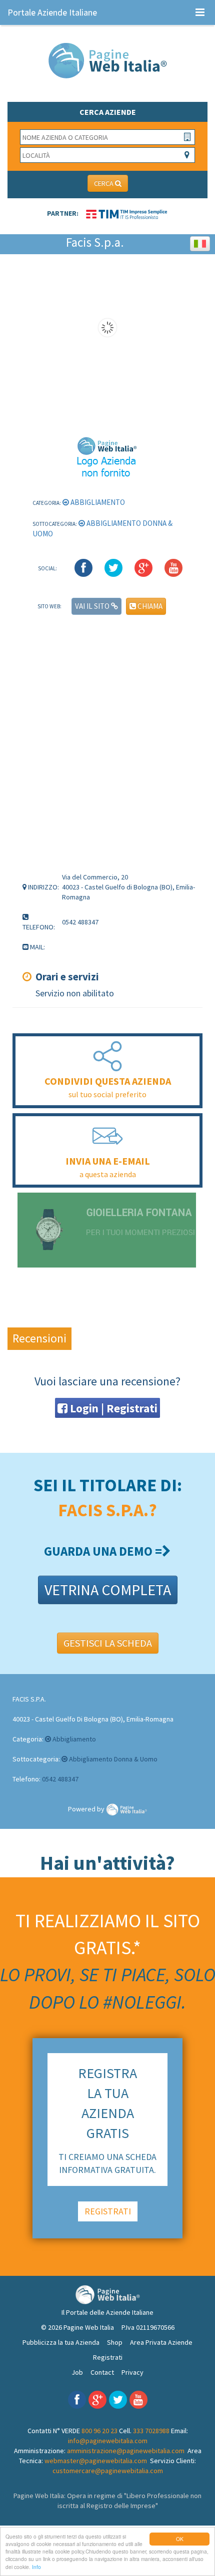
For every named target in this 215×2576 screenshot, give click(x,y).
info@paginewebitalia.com (108, 2441)
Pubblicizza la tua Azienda (61, 2342)
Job (77, 2372)
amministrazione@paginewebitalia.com (126, 2451)
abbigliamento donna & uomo (112, 1759)
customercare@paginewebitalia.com (108, 2471)
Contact (102, 2372)
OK (180, 2539)
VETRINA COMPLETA (108, 1590)
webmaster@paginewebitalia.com (96, 2461)
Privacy (132, 2372)
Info (36, 2567)
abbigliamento (97, 502)
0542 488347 (60, 1779)
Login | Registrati (112, 1408)
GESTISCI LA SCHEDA (108, 1643)
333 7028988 (151, 2431)
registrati (108, 2211)
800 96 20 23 (99, 2431)
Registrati (108, 2357)
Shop (115, 2342)
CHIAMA (149, 606)
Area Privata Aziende (161, 2342)
